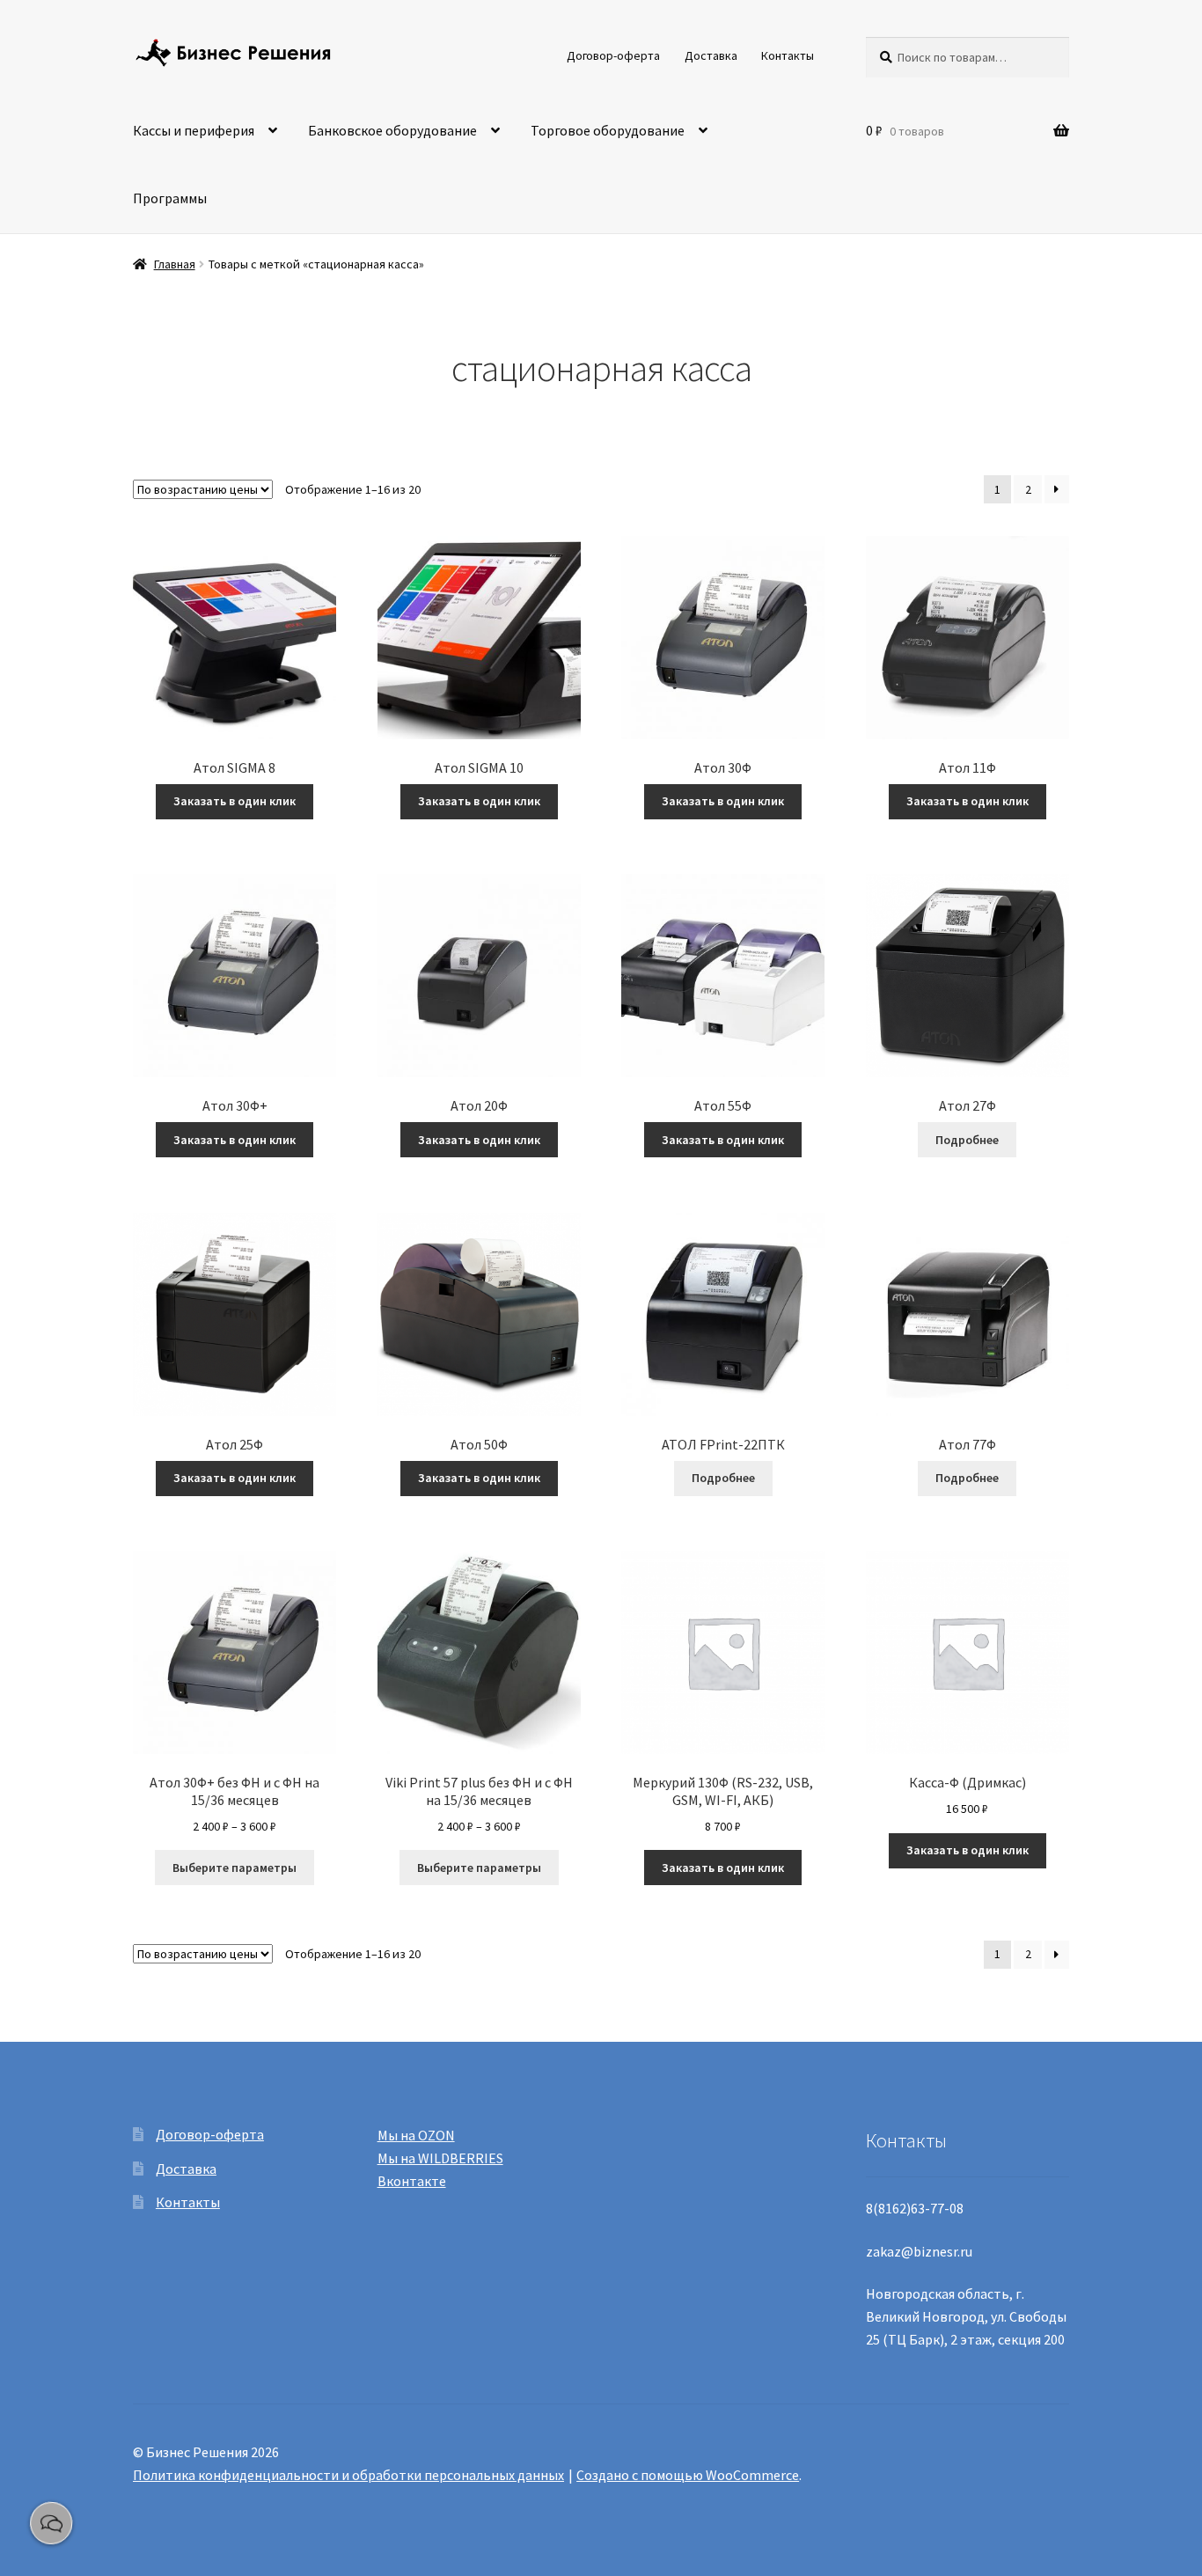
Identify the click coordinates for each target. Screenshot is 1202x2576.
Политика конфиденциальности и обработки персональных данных (348, 2475)
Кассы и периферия (194, 130)
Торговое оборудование (608, 130)
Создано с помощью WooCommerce (688, 2475)
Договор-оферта (613, 55)
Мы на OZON (416, 2135)
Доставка (711, 55)
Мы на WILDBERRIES (440, 2158)
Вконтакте (412, 2181)
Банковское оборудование (392, 130)
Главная (175, 264)
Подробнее (967, 1140)
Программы (170, 198)
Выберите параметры (235, 1868)
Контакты (788, 55)
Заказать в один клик (235, 801)
